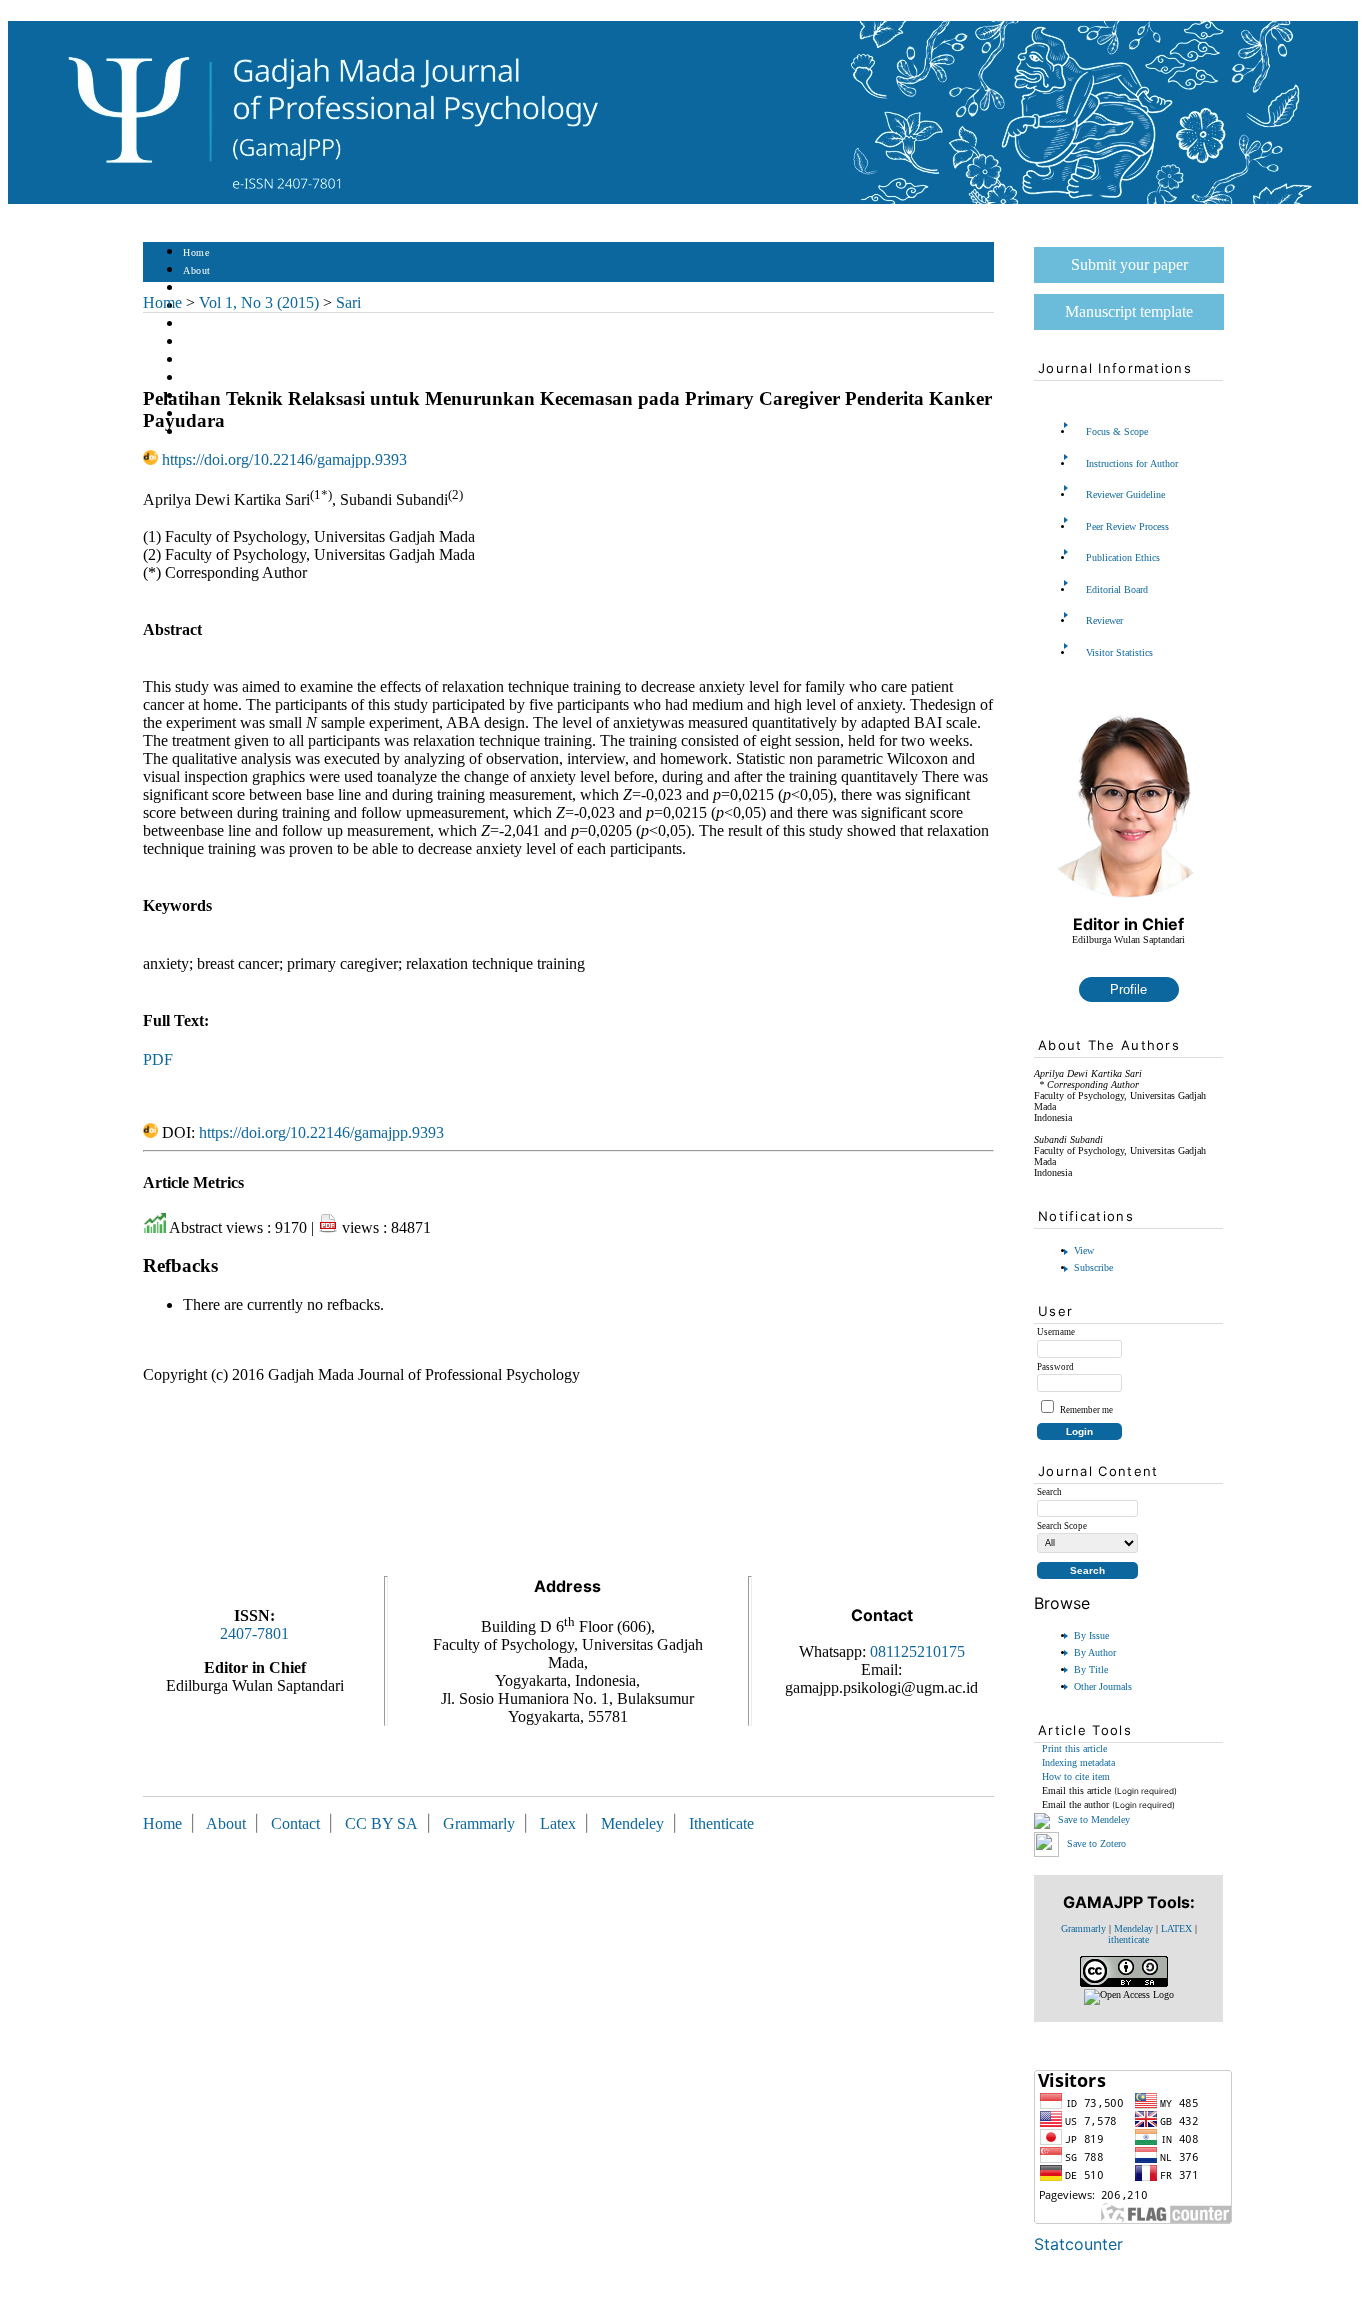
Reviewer (1104, 620)
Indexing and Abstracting (239, 414)
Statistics (204, 378)
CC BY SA (383, 1823)
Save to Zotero (1095, 1842)
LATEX (1176, 1928)
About (197, 270)
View (1084, 1250)
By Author (1095, 1652)
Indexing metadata (1078, 1762)
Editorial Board (1117, 589)
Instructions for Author (1132, 463)
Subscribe (1093, 1267)
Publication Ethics (1123, 557)
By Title (1091, 1669)
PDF (158, 1059)
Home (196, 252)
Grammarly (1083, 1928)
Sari (348, 302)
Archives (202, 360)
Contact (200, 432)
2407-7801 (254, 1633)
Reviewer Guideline (1125, 494)
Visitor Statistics (1119, 652)
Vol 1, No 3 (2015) (259, 302)
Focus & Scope (1117, 431)
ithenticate (1128, 1939)
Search (197, 324)
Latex (558, 1823)
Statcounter (1078, 2244)
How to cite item (1076, 1776)
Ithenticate (721, 1823)
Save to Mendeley (1094, 1819)
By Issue (1091, 1635)
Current (200, 342)
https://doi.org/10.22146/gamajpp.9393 (284, 459)
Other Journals (1103, 1686)
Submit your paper (1129, 264)
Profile (1128, 989)
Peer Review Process (1127, 526)
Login (196, 288)
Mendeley (636, 1823)
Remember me (1086, 1410)
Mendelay (1133, 1928)
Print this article (1074, 1748)
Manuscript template (1129, 311)
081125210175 (917, 1651)
